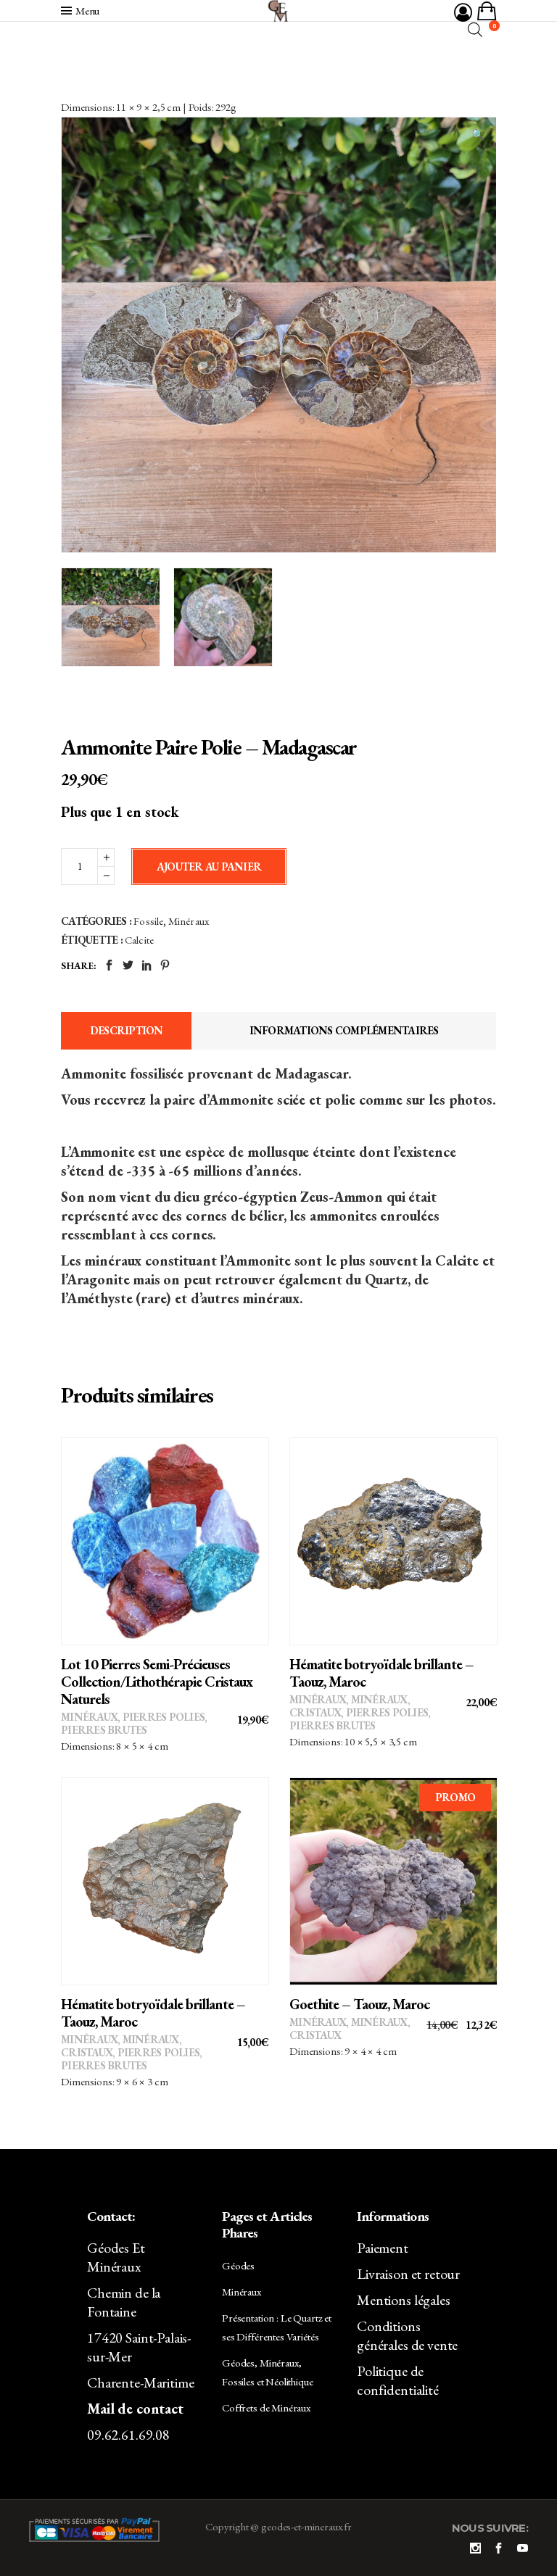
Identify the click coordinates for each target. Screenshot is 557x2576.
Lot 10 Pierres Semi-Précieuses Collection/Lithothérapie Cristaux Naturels (157, 1682)
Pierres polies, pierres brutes (134, 1723)
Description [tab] (127, 1030)
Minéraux (189, 921)
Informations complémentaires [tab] (344, 1030)
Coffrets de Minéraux (266, 2407)
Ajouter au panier (209, 867)
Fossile (148, 921)
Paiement (383, 2248)
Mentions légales (404, 2300)
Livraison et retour (408, 2274)
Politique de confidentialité (398, 2380)
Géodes (238, 2265)
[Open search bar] (475, 29)
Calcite (139, 940)
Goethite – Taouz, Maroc (359, 2004)
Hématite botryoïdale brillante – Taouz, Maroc (381, 1673)
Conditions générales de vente (407, 2335)
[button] (478, 135)
